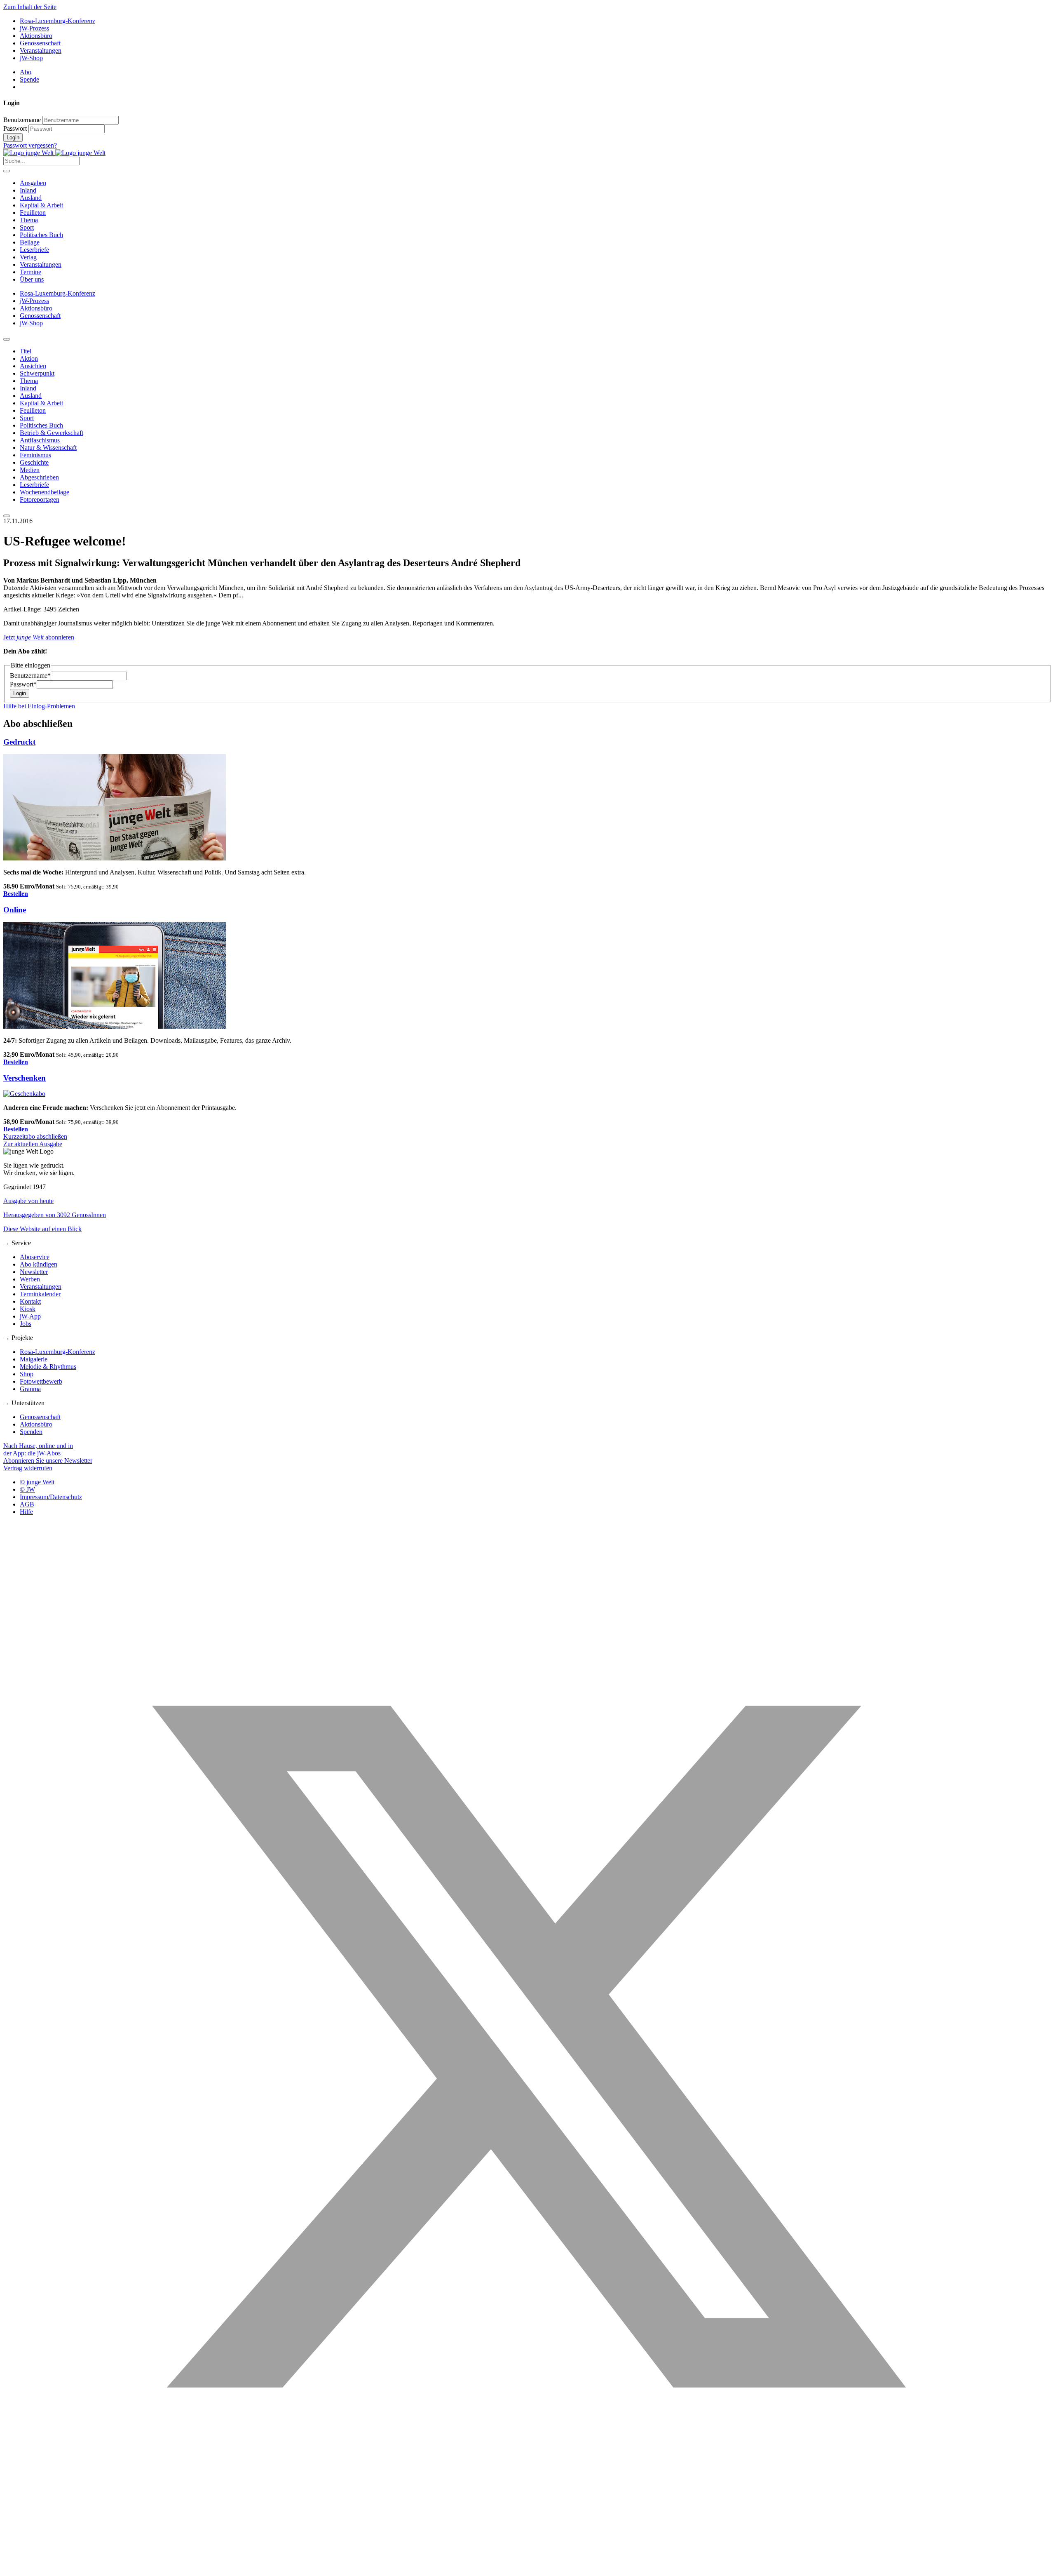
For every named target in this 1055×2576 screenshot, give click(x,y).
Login (13, 137)
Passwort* (23, 684)
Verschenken (25, 1078)
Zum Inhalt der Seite (30, 7)
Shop (27, 1374)
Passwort (15, 128)
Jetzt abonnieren (39, 637)
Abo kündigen (39, 1264)
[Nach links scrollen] (7, 339)
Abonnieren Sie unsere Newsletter (48, 1461)
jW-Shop (31, 58)
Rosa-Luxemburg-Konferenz (57, 21)
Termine (30, 272)
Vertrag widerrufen (28, 1468)
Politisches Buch (41, 235)
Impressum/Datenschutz (51, 1497)
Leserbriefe (34, 250)
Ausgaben (33, 183)
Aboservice (35, 1257)
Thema (29, 220)
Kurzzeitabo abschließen (35, 1136)
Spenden (31, 1432)
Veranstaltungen (41, 51)
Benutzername (22, 120)
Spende (29, 79)
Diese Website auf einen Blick (42, 1229)
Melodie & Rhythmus (48, 1367)
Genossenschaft (40, 43)
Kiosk (28, 1309)
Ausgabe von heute (28, 1201)
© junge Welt (37, 1482)
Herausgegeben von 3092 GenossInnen (55, 1215)
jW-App (30, 1316)
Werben (30, 1279)
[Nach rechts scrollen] (7, 516)
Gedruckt (19, 742)
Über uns (32, 279)
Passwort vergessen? (30, 145)
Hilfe (26, 1512)
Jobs (26, 1324)
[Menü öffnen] (7, 171)
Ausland (31, 198)
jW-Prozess (34, 28)
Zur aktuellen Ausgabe (33, 1144)
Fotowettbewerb (41, 1381)
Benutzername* (30, 676)
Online (15, 910)
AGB (27, 1504)
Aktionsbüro (36, 36)
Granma (30, 1389)
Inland (28, 190)
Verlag (28, 257)
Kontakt (30, 1301)
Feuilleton (33, 213)
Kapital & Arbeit (41, 205)
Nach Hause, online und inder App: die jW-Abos (38, 1449)
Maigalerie (34, 1359)
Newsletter (34, 1272)
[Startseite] (54, 153)
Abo (26, 72)
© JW (27, 1489)
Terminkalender (40, 1294)
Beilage (30, 242)
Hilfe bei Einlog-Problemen (39, 706)
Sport (27, 227)
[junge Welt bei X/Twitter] (527, 2569)
